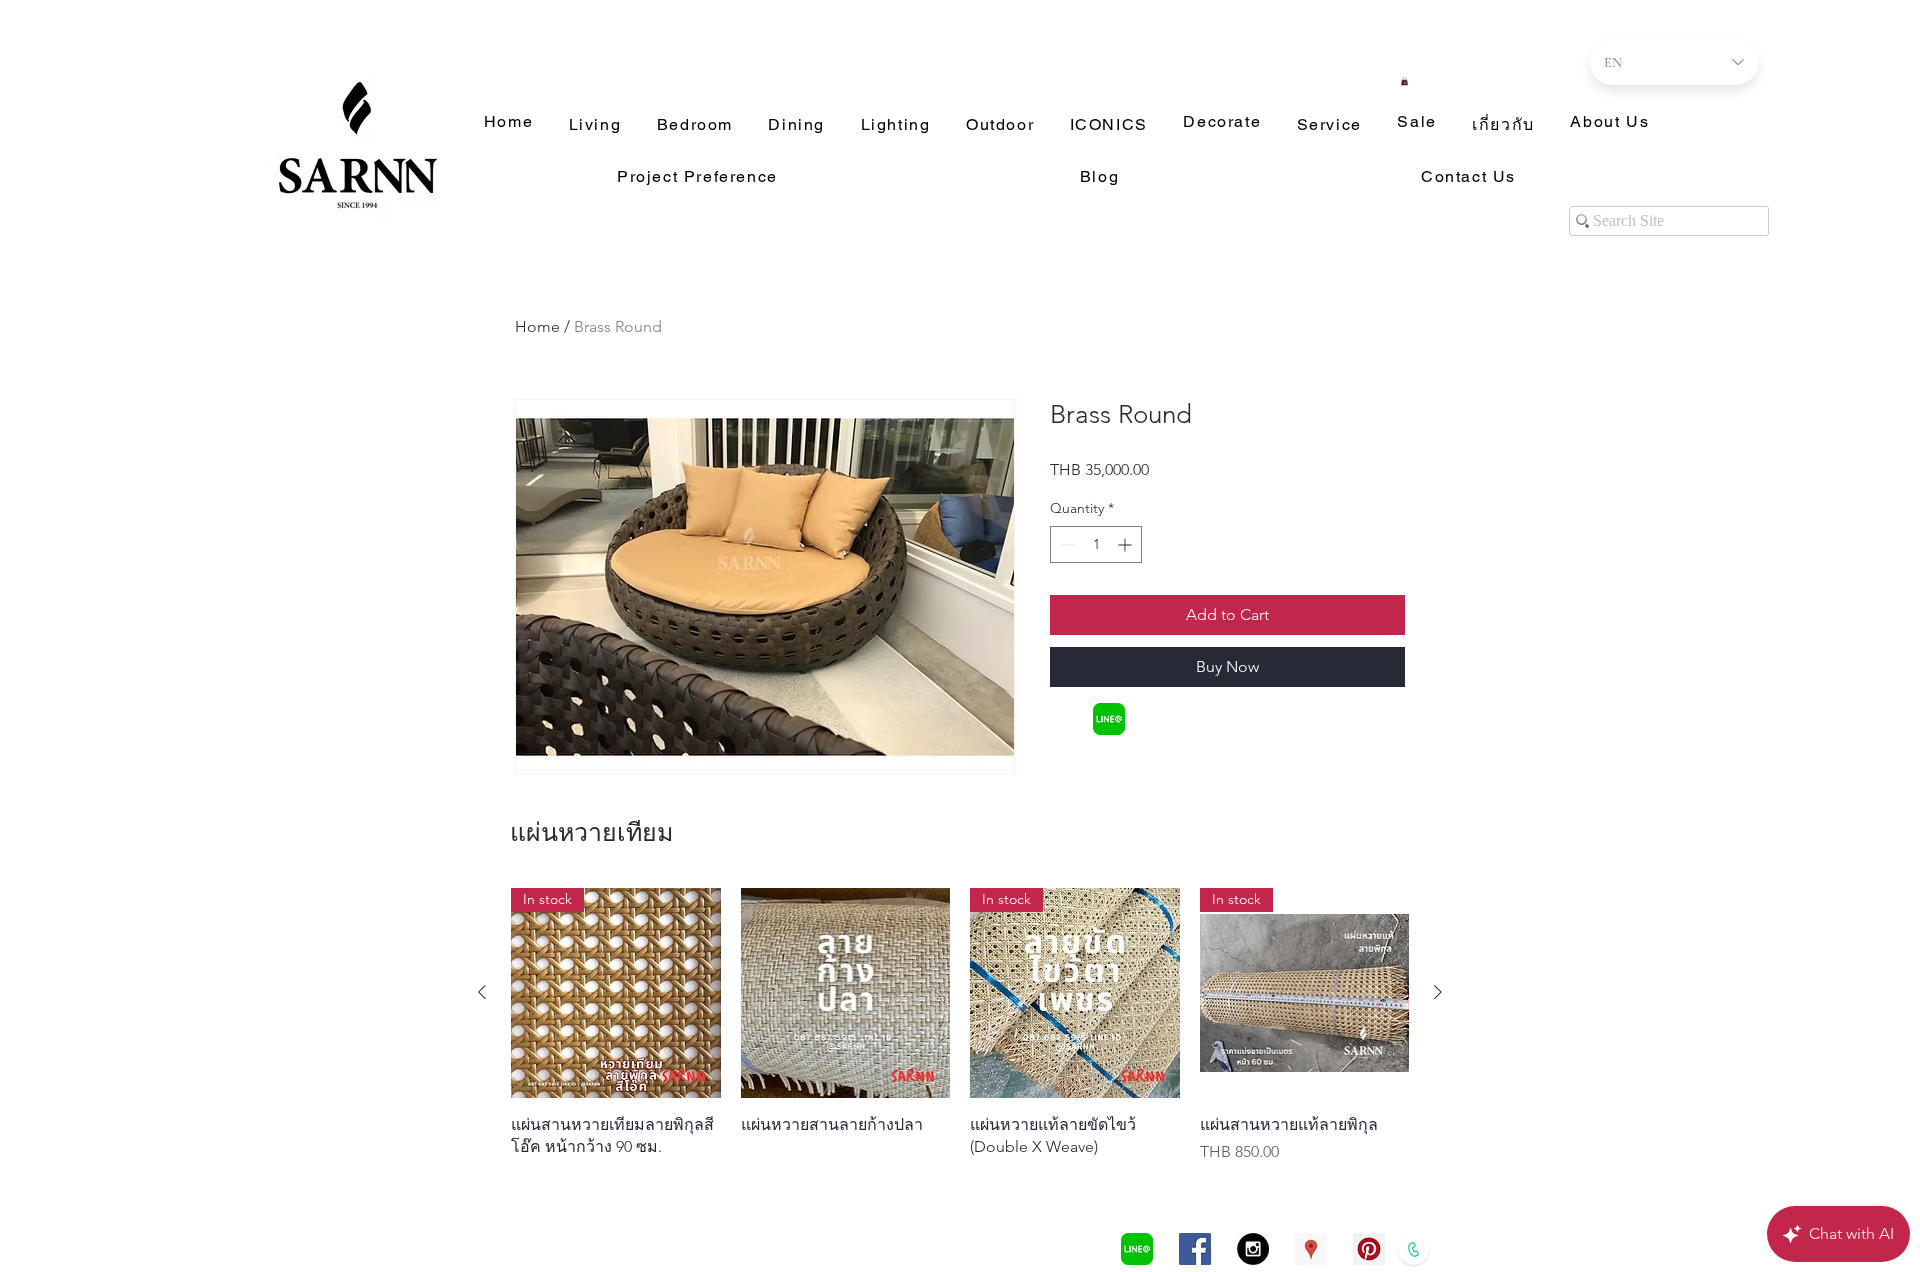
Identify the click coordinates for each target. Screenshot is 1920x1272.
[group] (960, 1026)
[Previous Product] (482, 992)
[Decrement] (1065, 544)
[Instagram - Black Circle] (1253, 1249)
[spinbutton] (1096, 544)
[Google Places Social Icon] (1311, 1249)
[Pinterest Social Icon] (1369, 1249)
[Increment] (1126, 544)
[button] (1404, 81)
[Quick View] (846, 993)
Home (537, 326)
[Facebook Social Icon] (1195, 1249)
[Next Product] (1438, 992)
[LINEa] (1109, 719)
